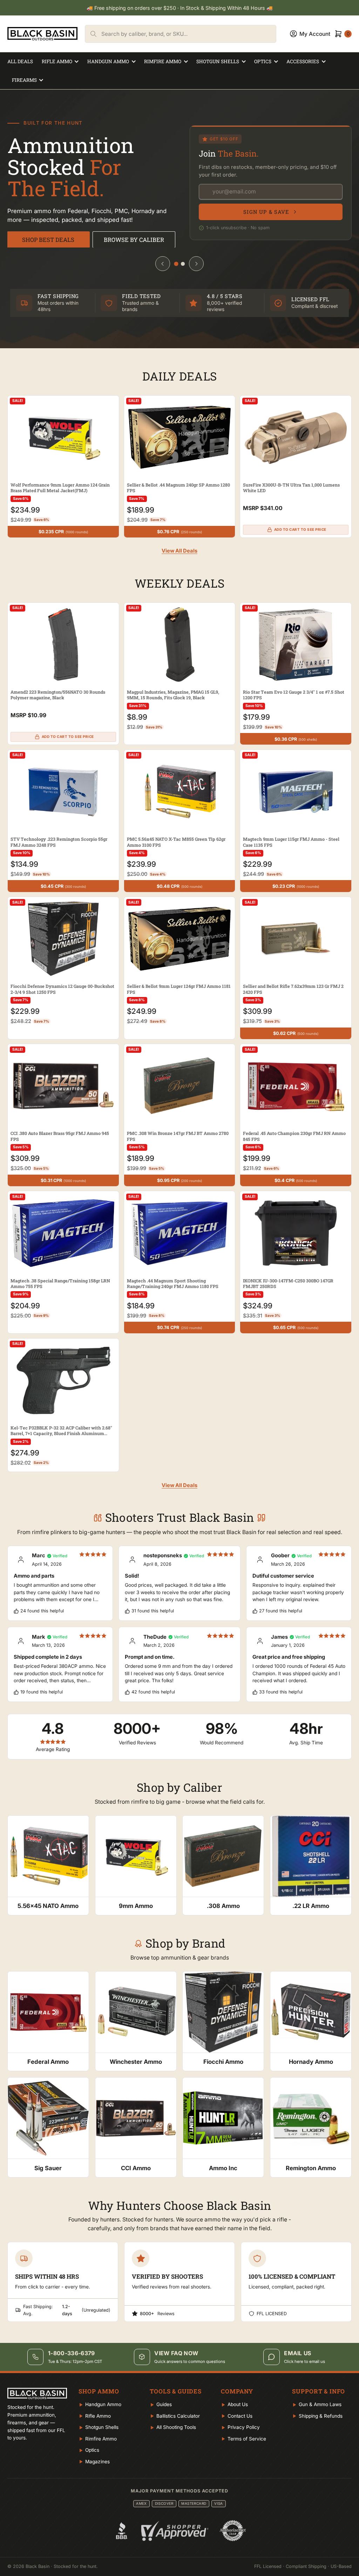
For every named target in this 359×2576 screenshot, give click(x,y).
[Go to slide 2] (183, 264)
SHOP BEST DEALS (48, 240)
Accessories (303, 61)
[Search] (93, 34)
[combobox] (189, 34)
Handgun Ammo (108, 61)
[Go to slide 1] (176, 264)
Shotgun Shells (218, 61)
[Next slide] (196, 264)
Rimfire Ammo (163, 61)
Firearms (24, 80)
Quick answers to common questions (190, 2362)
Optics (263, 61)
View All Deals (179, 551)
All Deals (20, 61)
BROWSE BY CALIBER (134, 240)
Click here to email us (304, 2362)
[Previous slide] (163, 264)
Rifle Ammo (57, 61)
